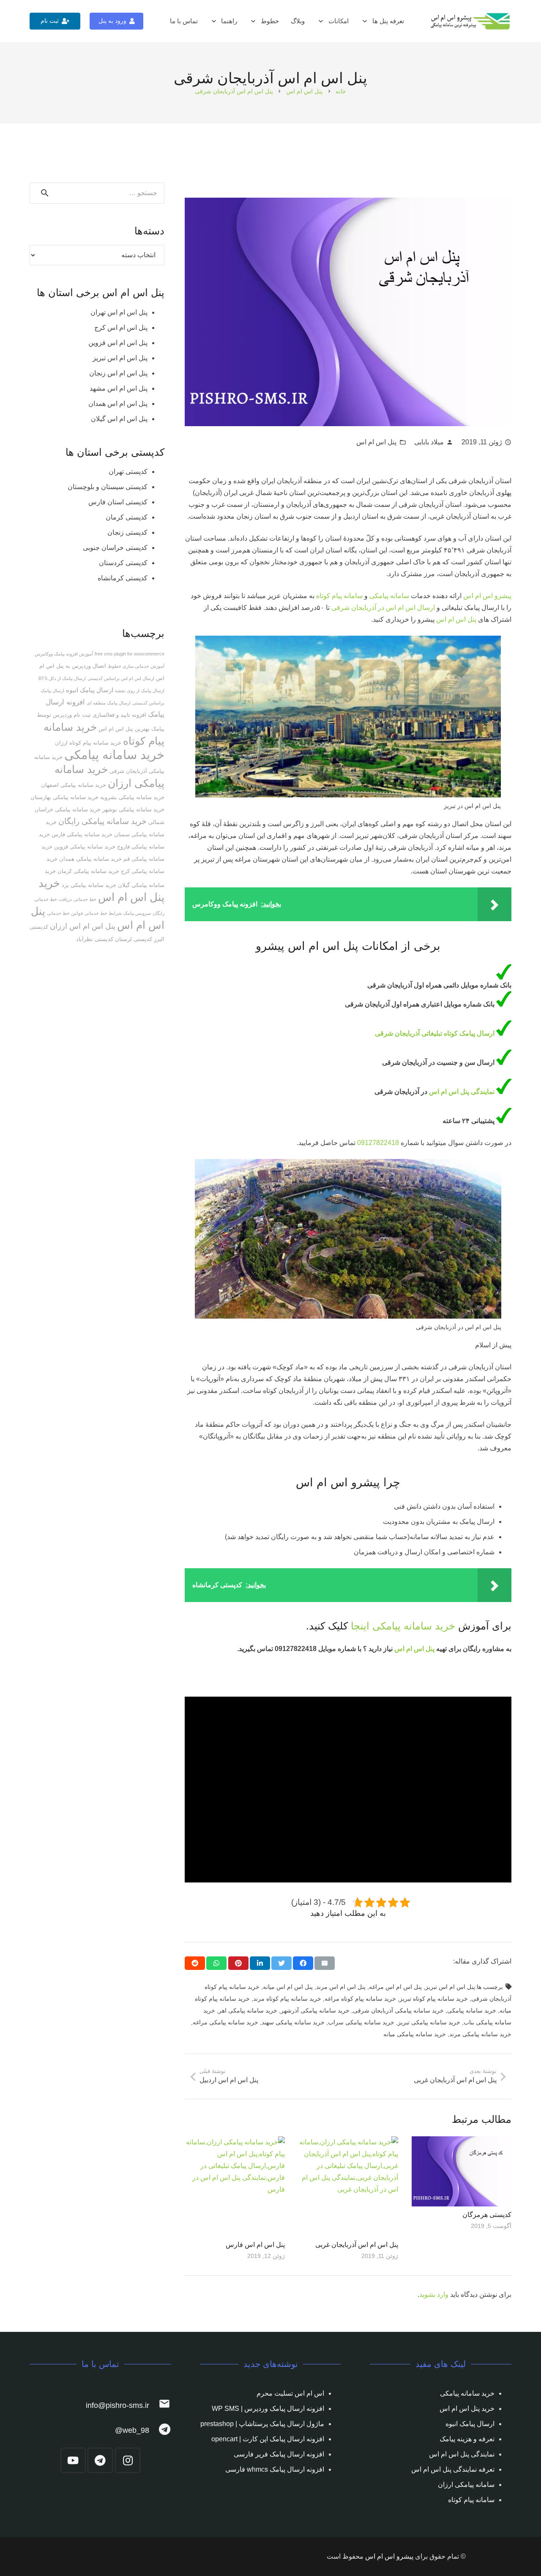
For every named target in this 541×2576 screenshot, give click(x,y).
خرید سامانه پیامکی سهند (293, 2022)
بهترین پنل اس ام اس (124, 729)
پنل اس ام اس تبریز (450, 1987)
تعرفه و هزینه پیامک (467, 2439)
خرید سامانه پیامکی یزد (89, 885)
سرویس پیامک (137, 913)
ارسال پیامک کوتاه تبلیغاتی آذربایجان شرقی (436, 1033)
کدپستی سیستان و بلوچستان (108, 487)
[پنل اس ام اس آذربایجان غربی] (348, 2186)
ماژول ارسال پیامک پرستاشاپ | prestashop (262, 2424)
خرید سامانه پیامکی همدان (90, 859)
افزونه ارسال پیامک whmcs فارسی (275, 2469)
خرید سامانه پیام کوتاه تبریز (434, 1999)
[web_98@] (160, 2430)
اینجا (360, 1626)
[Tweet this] (281, 1963)
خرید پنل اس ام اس (467, 2409)
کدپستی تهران (128, 472)
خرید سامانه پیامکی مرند (480, 2034)
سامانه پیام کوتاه (340, 596)
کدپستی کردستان (123, 563)
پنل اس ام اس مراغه (395, 1987)
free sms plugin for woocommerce (130, 654)
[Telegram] (100, 2460)
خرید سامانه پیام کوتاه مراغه (360, 1999)
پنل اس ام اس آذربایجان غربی (357, 2245)
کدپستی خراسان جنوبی (115, 548)
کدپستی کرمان (127, 517)
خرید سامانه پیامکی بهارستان (64, 797)
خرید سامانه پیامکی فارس (82, 834)
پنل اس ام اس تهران (119, 312)
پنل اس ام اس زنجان (118, 373)
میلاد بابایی (429, 442)
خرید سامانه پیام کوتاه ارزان (88, 743)
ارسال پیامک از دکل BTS (62, 678)
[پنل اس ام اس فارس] (235, 2186)
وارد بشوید (434, 2294)
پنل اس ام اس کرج (121, 328)
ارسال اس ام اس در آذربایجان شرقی (383, 608)
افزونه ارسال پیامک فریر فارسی (279, 2454)
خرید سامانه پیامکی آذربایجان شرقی (398, 2010)
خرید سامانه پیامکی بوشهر (133, 809)
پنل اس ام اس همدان (118, 404)
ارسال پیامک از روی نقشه (140, 691)
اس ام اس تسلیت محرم (290, 2393)
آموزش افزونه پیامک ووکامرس (64, 654)
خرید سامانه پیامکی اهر (248, 2010)
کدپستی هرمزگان (487, 2215)
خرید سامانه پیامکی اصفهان (74, 785)
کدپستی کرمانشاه (123, 578)
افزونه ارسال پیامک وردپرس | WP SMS (268, 2409)
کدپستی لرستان (134, 939)
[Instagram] (128, 2460)
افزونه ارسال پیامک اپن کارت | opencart (268, 2439)
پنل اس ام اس (376, 442)
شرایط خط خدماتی (103, 913)
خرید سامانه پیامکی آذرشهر (315, 2010)
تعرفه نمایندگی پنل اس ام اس (453, 2469)
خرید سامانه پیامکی (414, 1626)
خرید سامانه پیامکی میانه (415, 2034)
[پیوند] (471, 21)
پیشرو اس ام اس (487, 596)
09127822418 (378, 1143)
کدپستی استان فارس (118, 502)
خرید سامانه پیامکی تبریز (429, 2022)
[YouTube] (73, 2460)
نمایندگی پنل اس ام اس (463, 1092)
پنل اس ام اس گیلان (119, 419)
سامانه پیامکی (389, 596)
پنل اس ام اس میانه (288, 1987)
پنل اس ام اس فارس (255, 2245)
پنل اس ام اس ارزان (83, 926)
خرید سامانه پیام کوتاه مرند (287, 1999)
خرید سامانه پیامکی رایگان (102, 821)
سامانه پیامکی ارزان (466, 2485)
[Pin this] (238, 1963)
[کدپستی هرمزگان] (462, 2171)
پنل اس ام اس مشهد (119, 388)
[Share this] (303, 1963)
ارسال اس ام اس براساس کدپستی (121, 678)
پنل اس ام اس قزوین (118, 343)
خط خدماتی (85, 899)
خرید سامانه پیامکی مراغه (225, 2022)
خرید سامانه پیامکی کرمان (88, 871)
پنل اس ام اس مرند (341, 1987)
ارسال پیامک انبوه (90, 690)
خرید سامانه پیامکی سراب (361, 2022)
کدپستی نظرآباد (95, 939)
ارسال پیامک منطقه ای (109, 703)
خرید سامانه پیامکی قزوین (85, 847)
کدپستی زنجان (127, 532)
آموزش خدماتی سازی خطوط (136, 666)
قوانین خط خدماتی (65, 913)
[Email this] (325, 1963)
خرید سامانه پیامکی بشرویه (132, 797)
